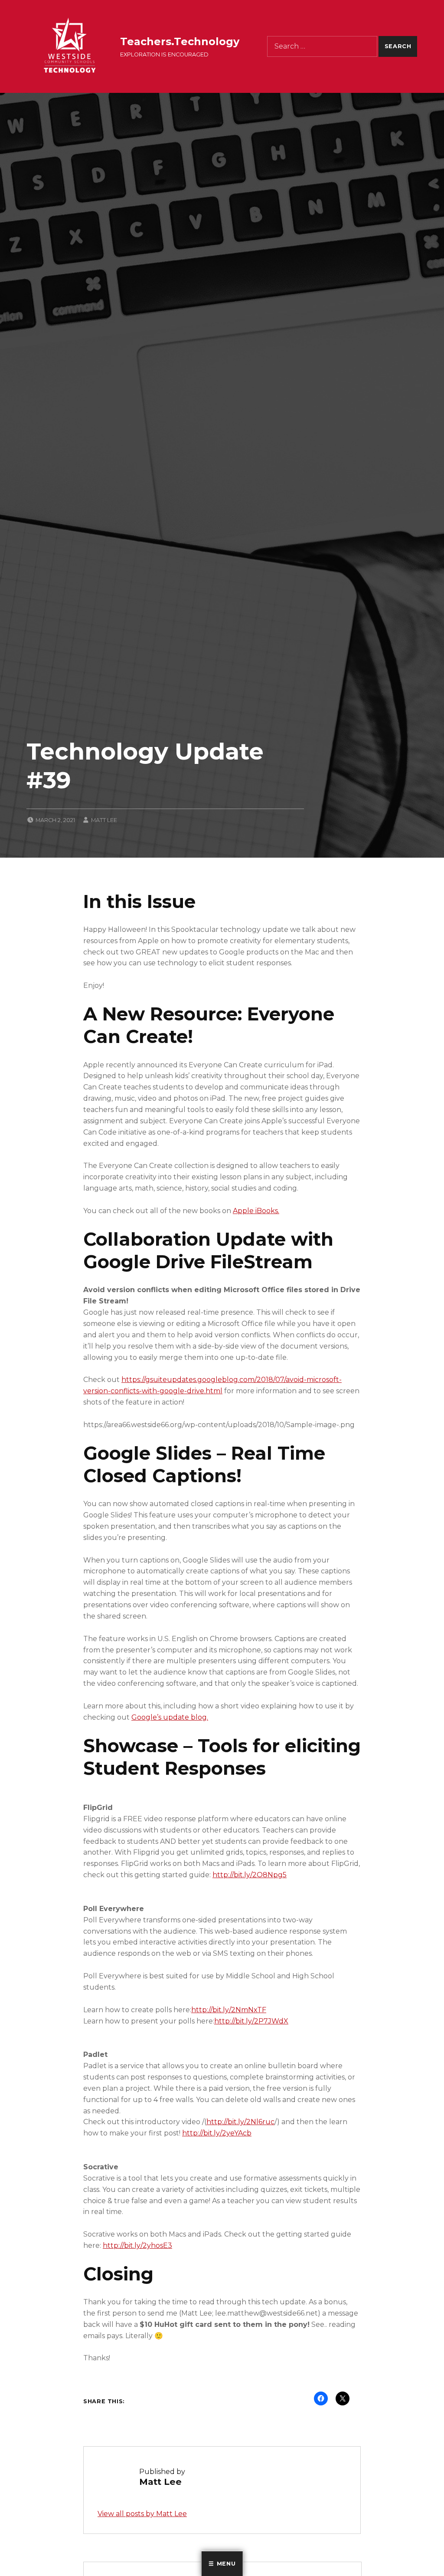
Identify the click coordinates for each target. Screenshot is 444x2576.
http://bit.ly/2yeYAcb (217, 2133)
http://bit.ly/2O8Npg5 (250, 1875)
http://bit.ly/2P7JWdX (251, 2021)
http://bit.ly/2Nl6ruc (240, 2122)
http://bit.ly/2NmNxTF (229, 2010)
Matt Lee (104, 820)
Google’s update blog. (170, 1717)
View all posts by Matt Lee (142, 2514)
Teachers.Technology (180, 41)
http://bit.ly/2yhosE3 (137, 2245)
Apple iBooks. (256, 1211)
